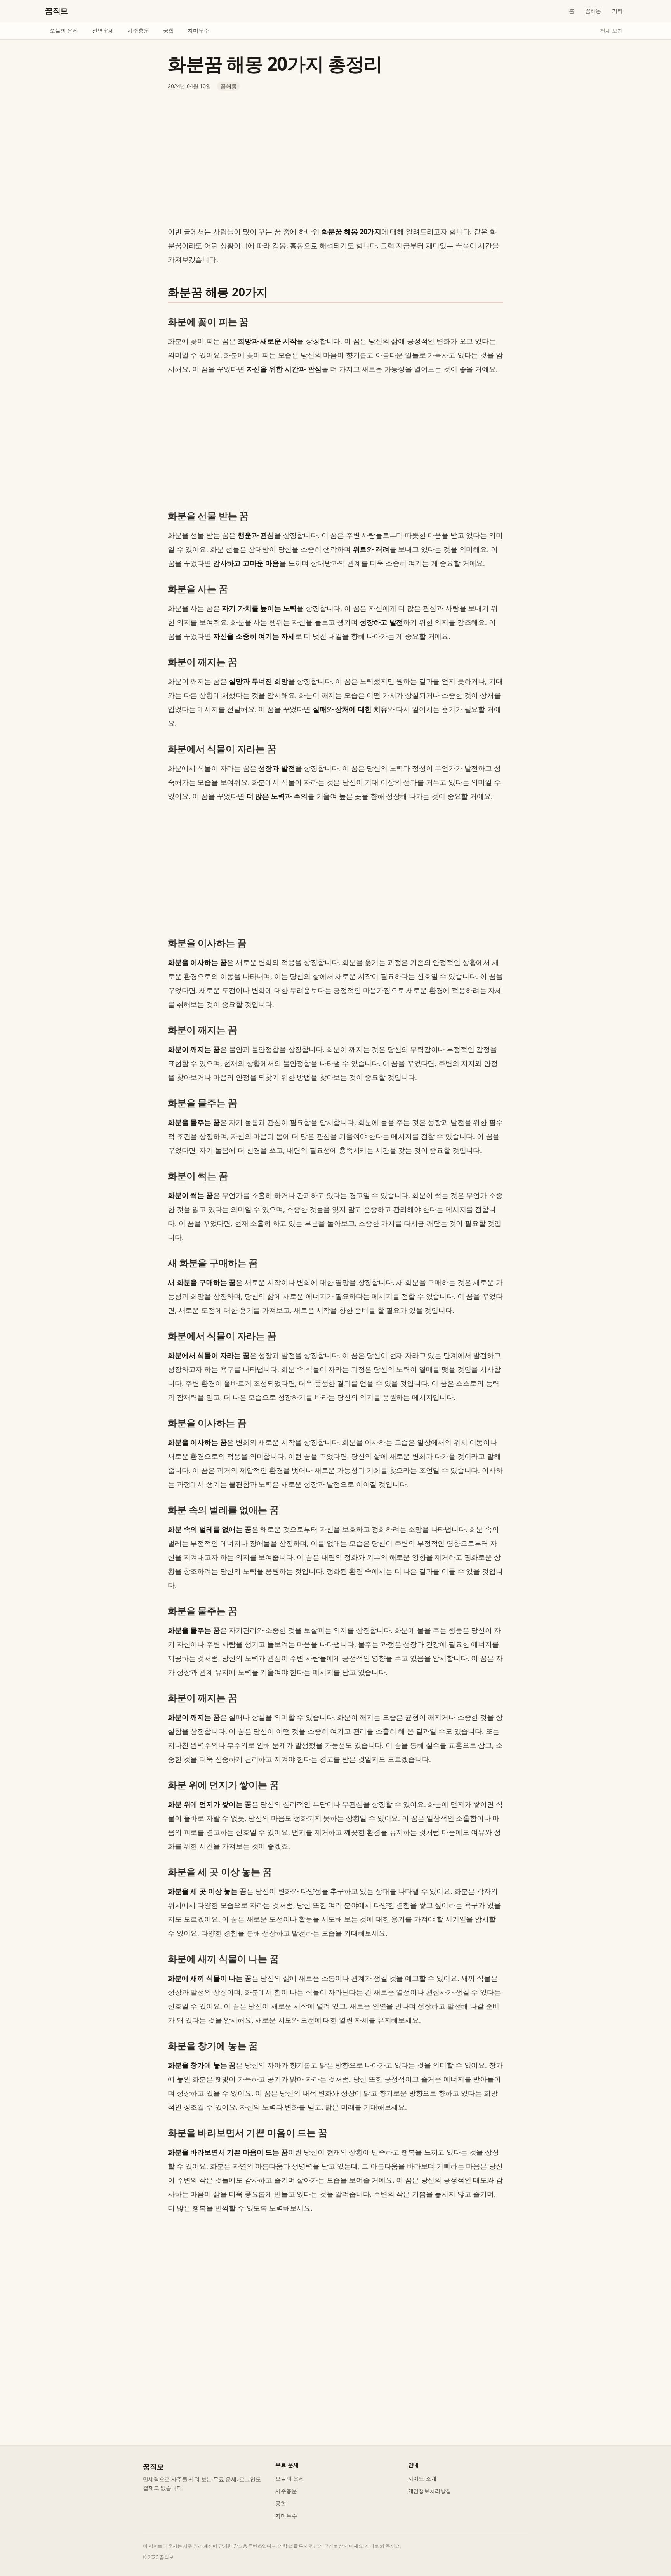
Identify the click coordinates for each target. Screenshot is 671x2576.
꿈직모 (56, 11)
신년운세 (103, 30)
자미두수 (198, 30)
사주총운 (138, 30)
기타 (617, 11)
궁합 (169, 30)
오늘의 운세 (64, 30)
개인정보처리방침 (430, 2491)
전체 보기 (611, 30)
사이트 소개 (422, 2478)
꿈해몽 (593, 11)
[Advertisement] (335, 158)
